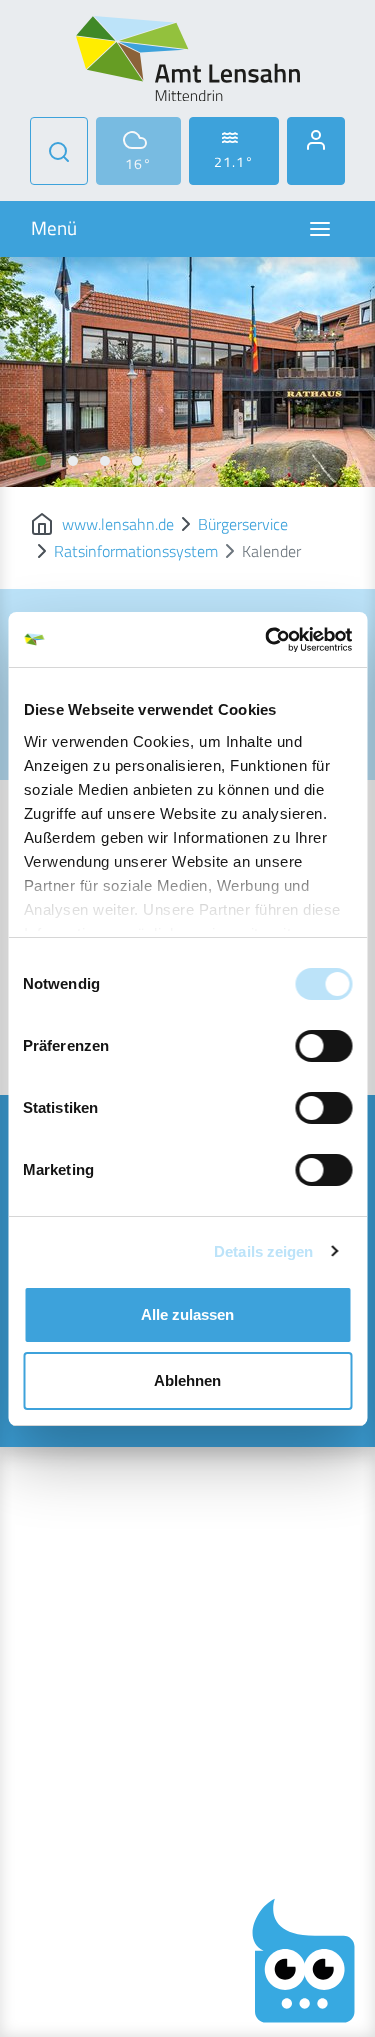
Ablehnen (187, 1380)
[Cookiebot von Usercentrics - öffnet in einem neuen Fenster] (267, 640)
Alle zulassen (187, 1314)
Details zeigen (263, 1251)
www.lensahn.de (118, 524)
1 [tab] (41, 461)
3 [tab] (105, 461)
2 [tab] (73, 461)
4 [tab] (137, 461)
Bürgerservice (243, 524)
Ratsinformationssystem (136, 551)
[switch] (323, 1046)
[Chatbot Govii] (304, 1961)
